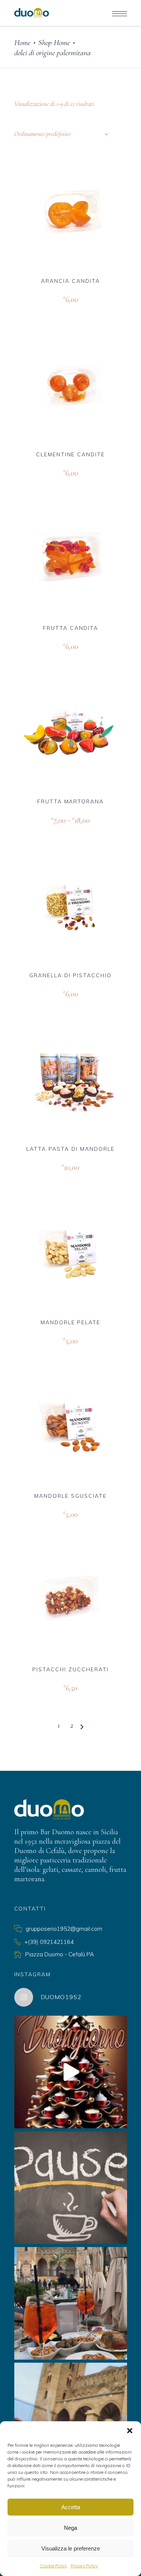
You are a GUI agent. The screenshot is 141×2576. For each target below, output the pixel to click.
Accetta (71, 2507)
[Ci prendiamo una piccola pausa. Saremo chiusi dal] (71, 2188)
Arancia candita (70, 281)
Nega (70, 2528)
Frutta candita (70, 628)
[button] (130, 2431)
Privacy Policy (84, 2566)
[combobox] (61, 134)
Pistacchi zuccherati (70, 1669)
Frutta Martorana (70, 801)
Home (22, 43)
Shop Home (54, 43)
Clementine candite (70, 454)
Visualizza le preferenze (71, 2548)
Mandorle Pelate (70, 1322)
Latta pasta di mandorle (70, 1149)
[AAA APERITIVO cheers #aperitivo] (71, 2303)
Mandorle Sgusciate (70, 1496)
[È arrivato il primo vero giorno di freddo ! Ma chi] (71, 2419)
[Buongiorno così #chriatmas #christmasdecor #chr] (71, 2072)
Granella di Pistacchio (70, 975)
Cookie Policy (53, 2566)
